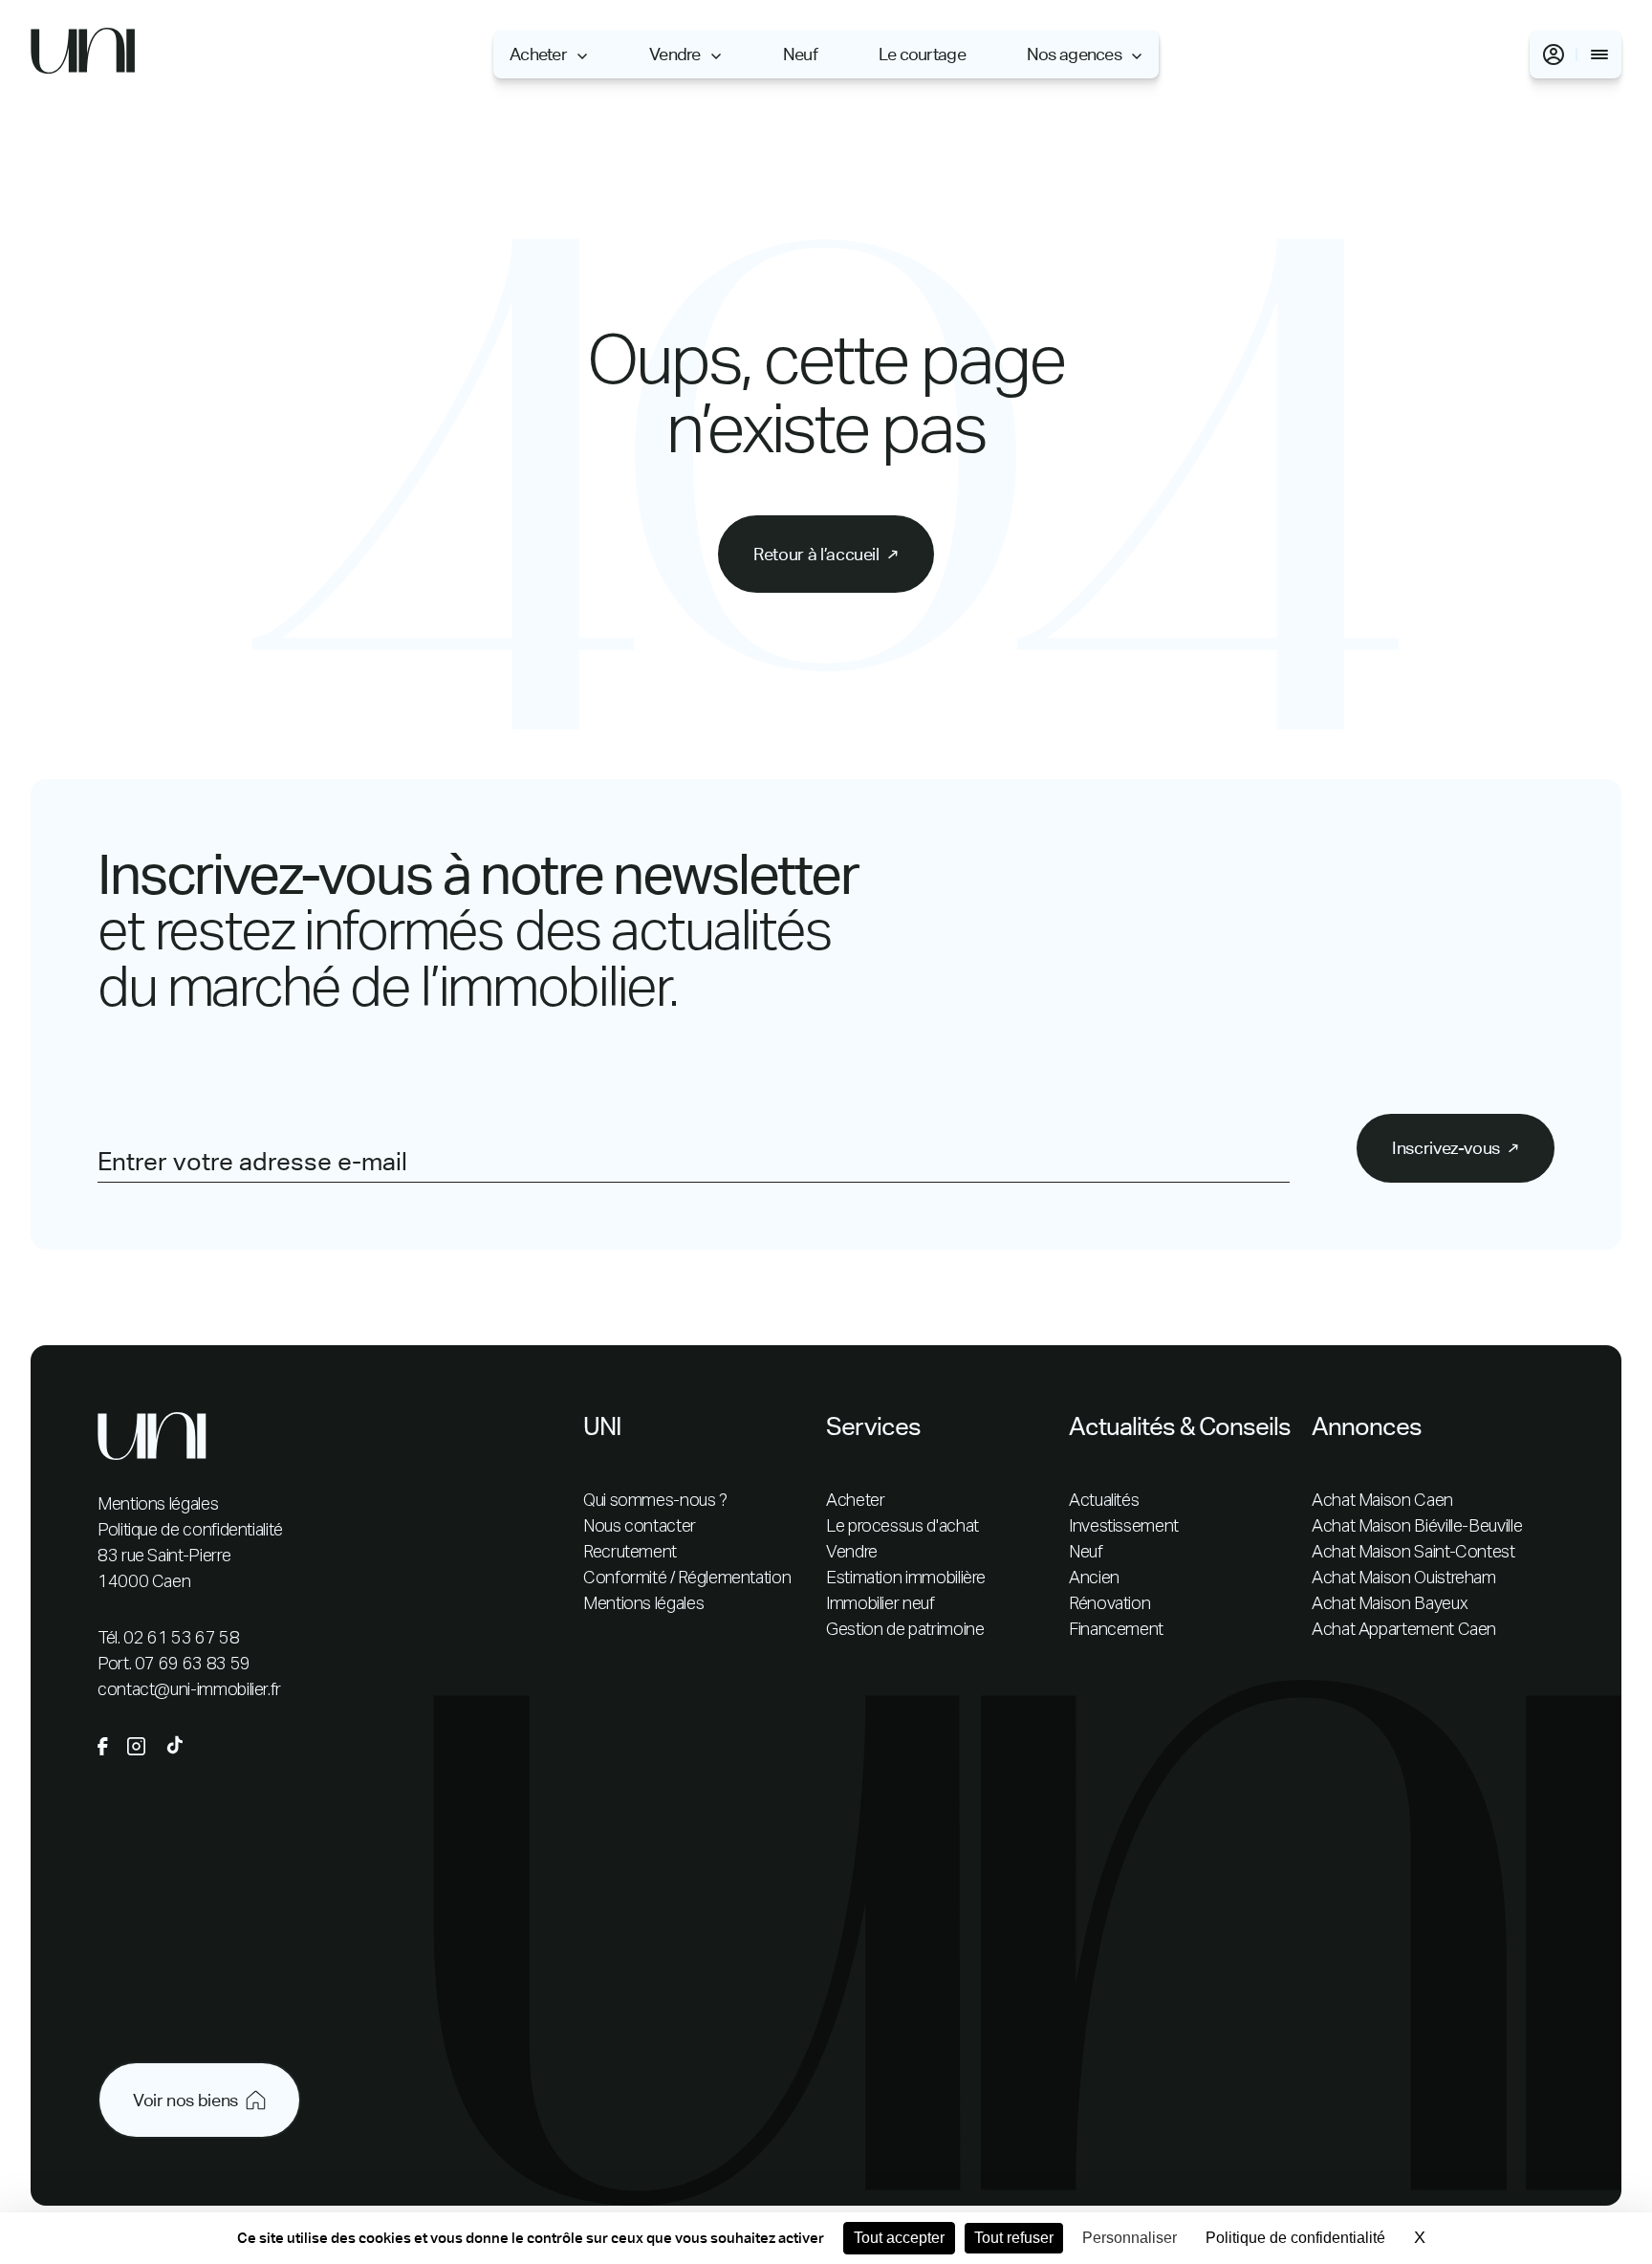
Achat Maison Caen (1382, 1501)
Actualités (1104, 1501)
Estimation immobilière (906, 1578)
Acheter (538, 54)
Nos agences (1074, 54)
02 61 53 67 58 (181, 1639)
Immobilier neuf (880, 1604)
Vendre (675, 54)
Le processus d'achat (902, 1527)
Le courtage (922, 54)
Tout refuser (1014, 2238)
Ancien (1094, 1578)
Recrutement (630, 1553)
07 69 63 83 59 (193, 1665)
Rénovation (1109, 1604)
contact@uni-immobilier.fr (189, 1690)
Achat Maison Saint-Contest (1413, 1553)
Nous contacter (640, 1527)
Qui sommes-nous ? (655, 1501)
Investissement (1124, 1527)
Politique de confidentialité (190, 1531)
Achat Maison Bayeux (1390, 1604)
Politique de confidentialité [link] (1295, 2238)
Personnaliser (1130, 2238)
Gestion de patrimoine (905, 1630)
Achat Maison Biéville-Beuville (1417, 1527)
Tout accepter (899, 2238)
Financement (1116, 1630)
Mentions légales (158, 1505)
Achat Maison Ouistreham (1404, 1578)
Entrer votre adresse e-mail (252, 1162)
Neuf (800, 54)
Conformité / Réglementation (687, 1578)
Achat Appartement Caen (1404, 1630)
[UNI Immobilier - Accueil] (83, 55)
